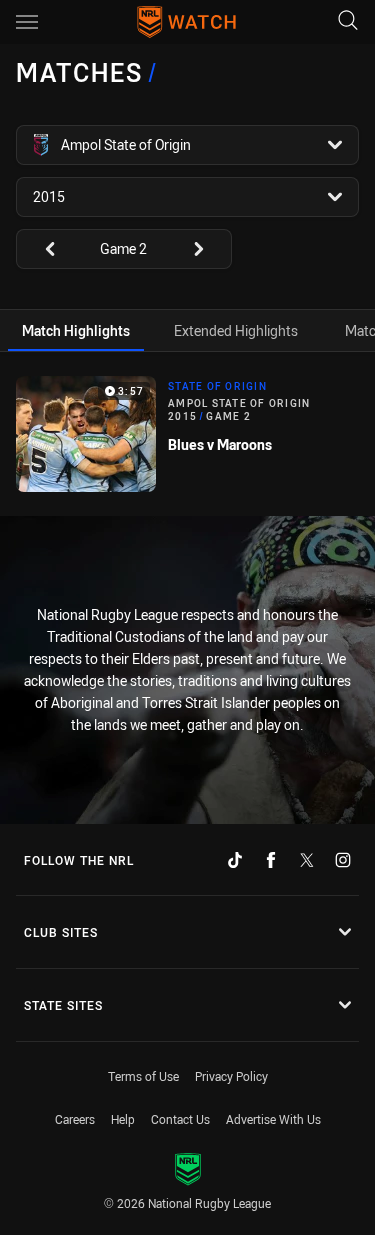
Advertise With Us (273, 1119)
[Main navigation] (27, 22)
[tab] (76, 330)
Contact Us (180, 1119)
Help (123, 1119)
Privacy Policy (231, 1076)
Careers (75, 1119)
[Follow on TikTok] (235, 860)
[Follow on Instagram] (343, 860)
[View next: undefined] (208, 249)
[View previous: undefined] (40, 249)
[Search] (348, 21)
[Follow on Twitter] (307, 860)
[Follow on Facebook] (271, 860)
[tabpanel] (187, 434)
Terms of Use (143, 1076)
